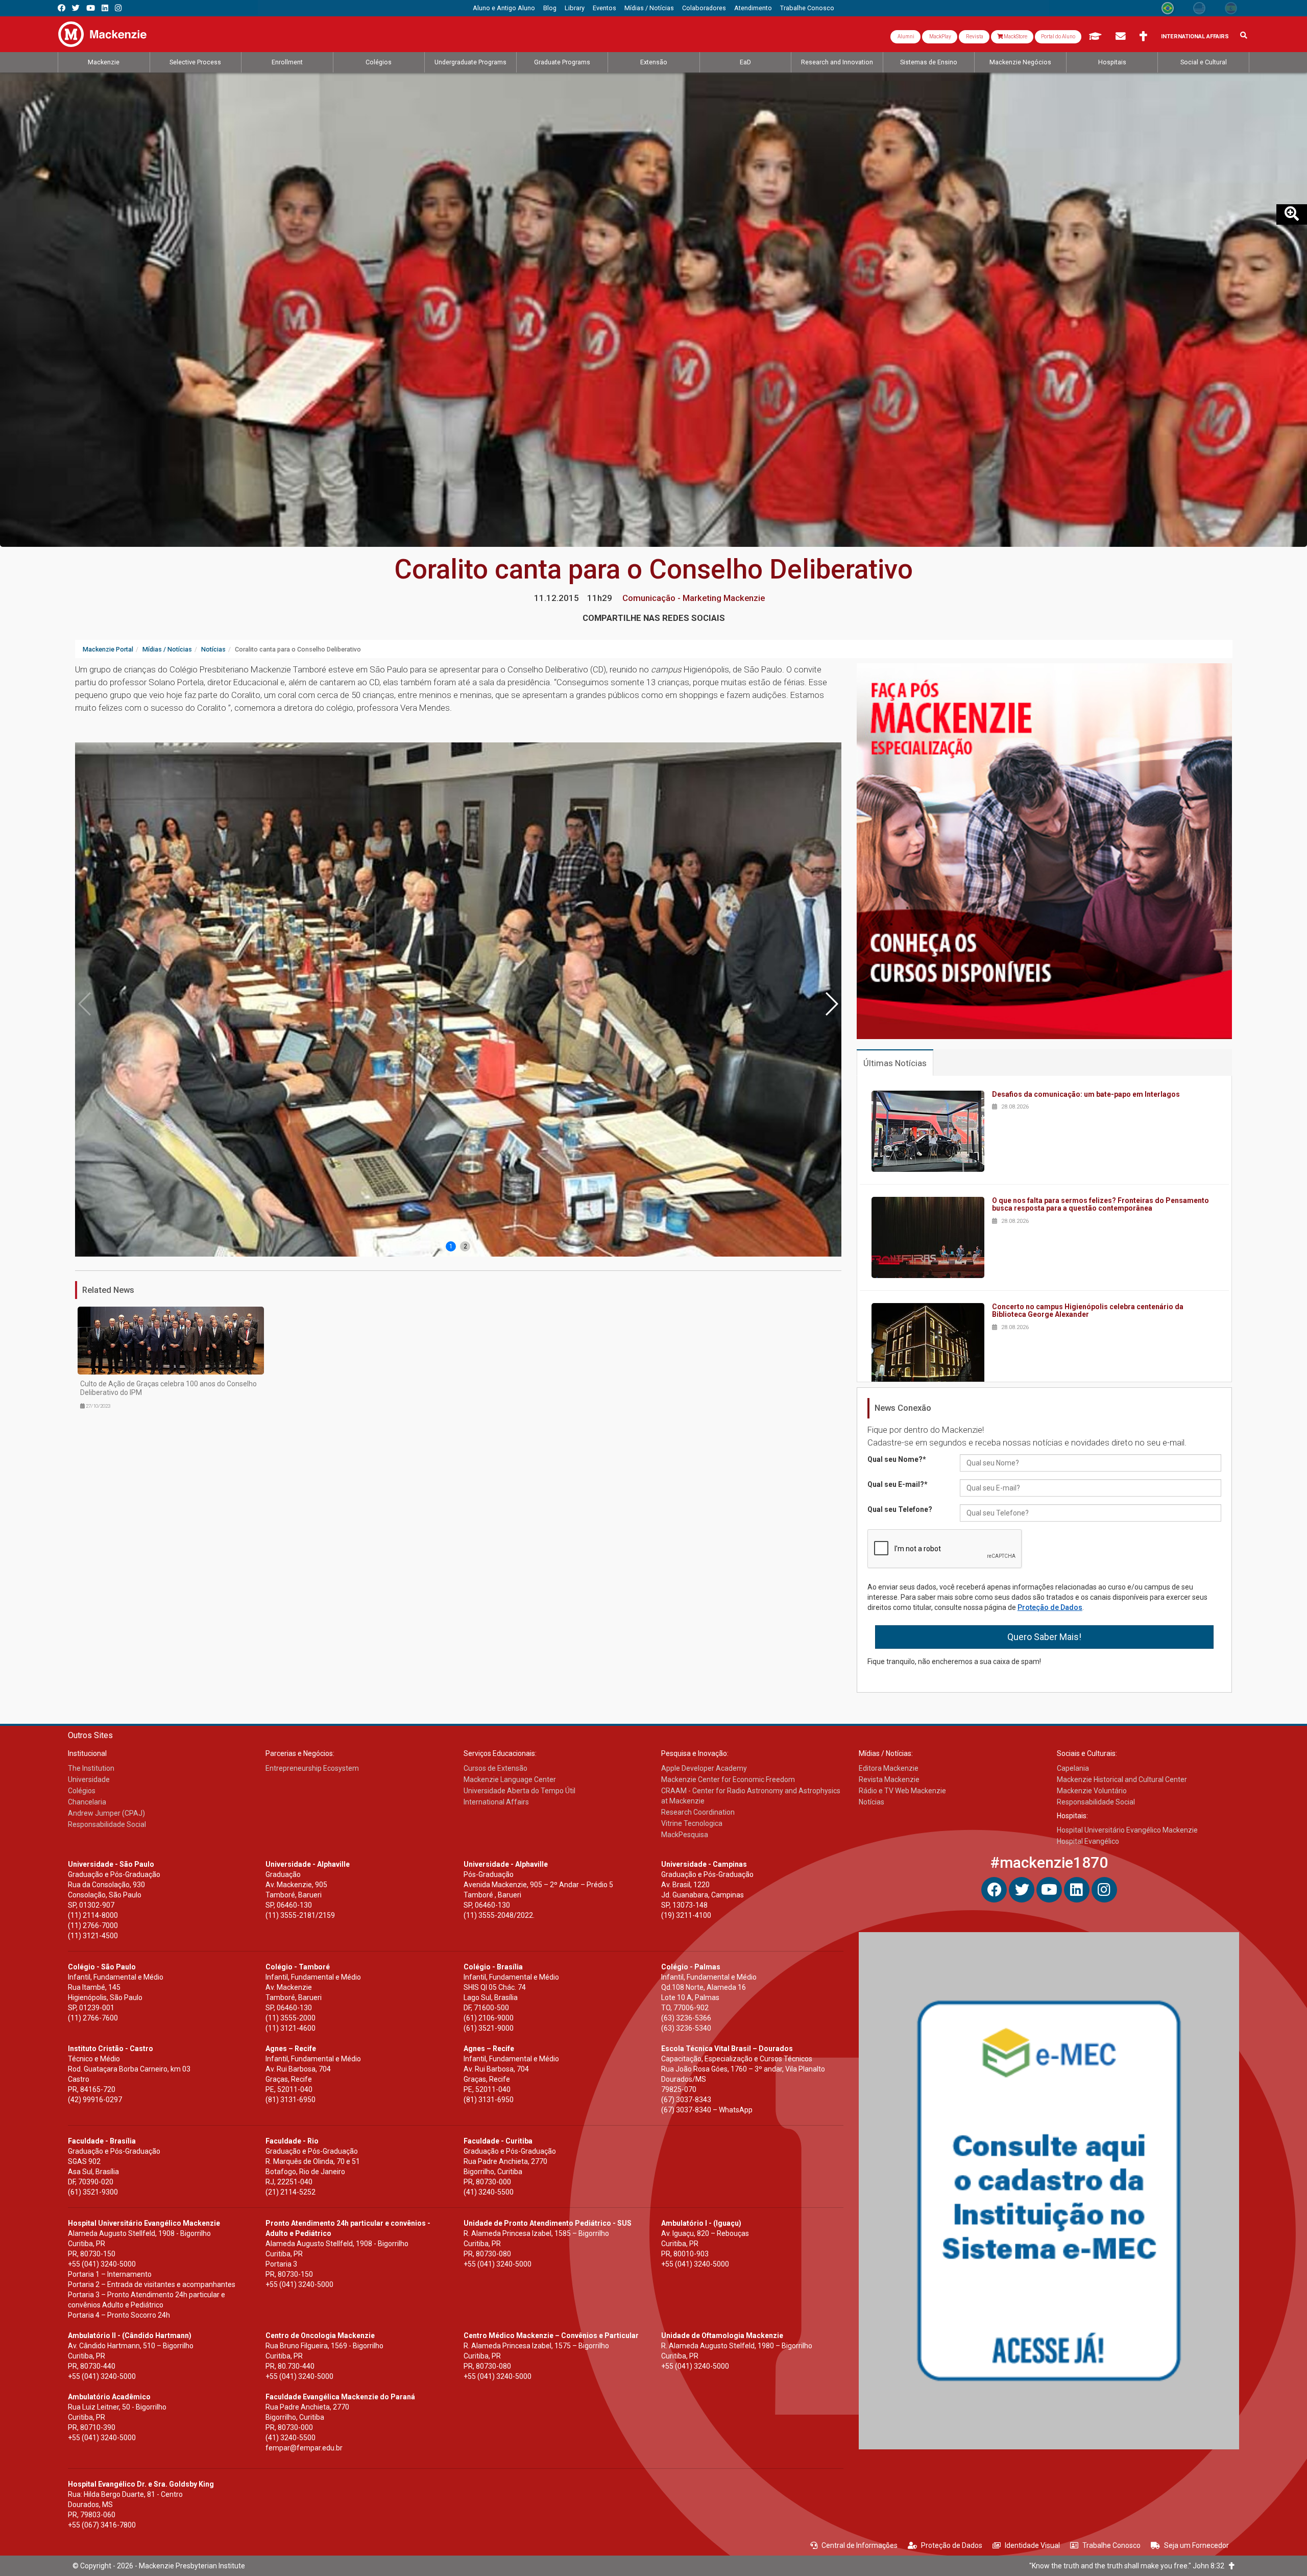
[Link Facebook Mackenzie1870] (62, 8)
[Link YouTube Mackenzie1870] (91, 8)
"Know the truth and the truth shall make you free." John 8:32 (1129, 2566)
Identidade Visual (1032, 2545)
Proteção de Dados (1050, 1607)
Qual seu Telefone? (900, 1509)
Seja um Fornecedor (1196, 2545)
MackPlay (940, 37)
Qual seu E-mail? (898, 1484)
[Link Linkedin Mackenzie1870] (105, 8)
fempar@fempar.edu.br (304, 2448)
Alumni (905, 37)
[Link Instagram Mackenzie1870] (118, 8)
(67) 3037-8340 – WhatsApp (707, 2110)
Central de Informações (860, 2545)
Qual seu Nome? (897, 1459)
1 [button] (451, 1246)
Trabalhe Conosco (1111, 2545)
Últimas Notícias (895, 1063)
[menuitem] (504, 8)
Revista (974, 37)
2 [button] (465, 1246)
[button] (831, 1004)
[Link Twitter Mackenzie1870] (76, 8)
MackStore (1015, 37)
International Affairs (1195, 37)
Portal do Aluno (1058, 37)
